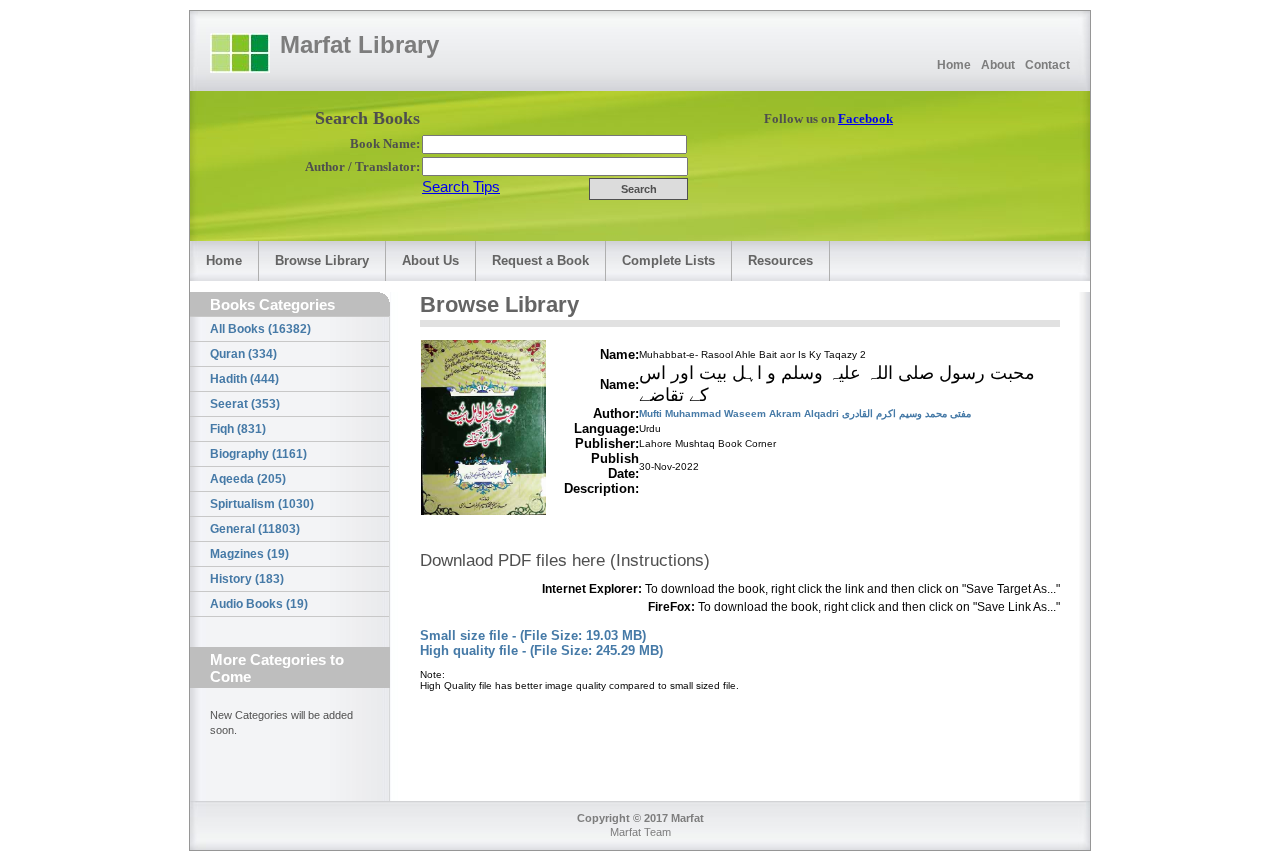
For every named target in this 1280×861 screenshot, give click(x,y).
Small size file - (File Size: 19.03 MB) (533, 635)
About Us (430, 260)
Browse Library (322, 260)
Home (954, 65)
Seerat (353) (245, 404)
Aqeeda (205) (248, 479)
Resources (780, 260)
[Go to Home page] (240, 53)
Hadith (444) (244, 379)
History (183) (247, 579)
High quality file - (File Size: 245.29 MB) (541, 650)
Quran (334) (243, 354)
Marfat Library (359, 44)
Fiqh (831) (238, 429)
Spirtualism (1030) (262, 504)
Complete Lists (668, 260)
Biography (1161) (258, 454)
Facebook (865, 118)
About (998, 65)
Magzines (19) (249, 554)
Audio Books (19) (259, 604)
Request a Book (540, 260)
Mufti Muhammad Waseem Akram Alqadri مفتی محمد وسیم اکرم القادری (805, 413)
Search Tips (461, 186)
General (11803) (255, 529)
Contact (1047, 65)
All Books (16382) (260, 329)
